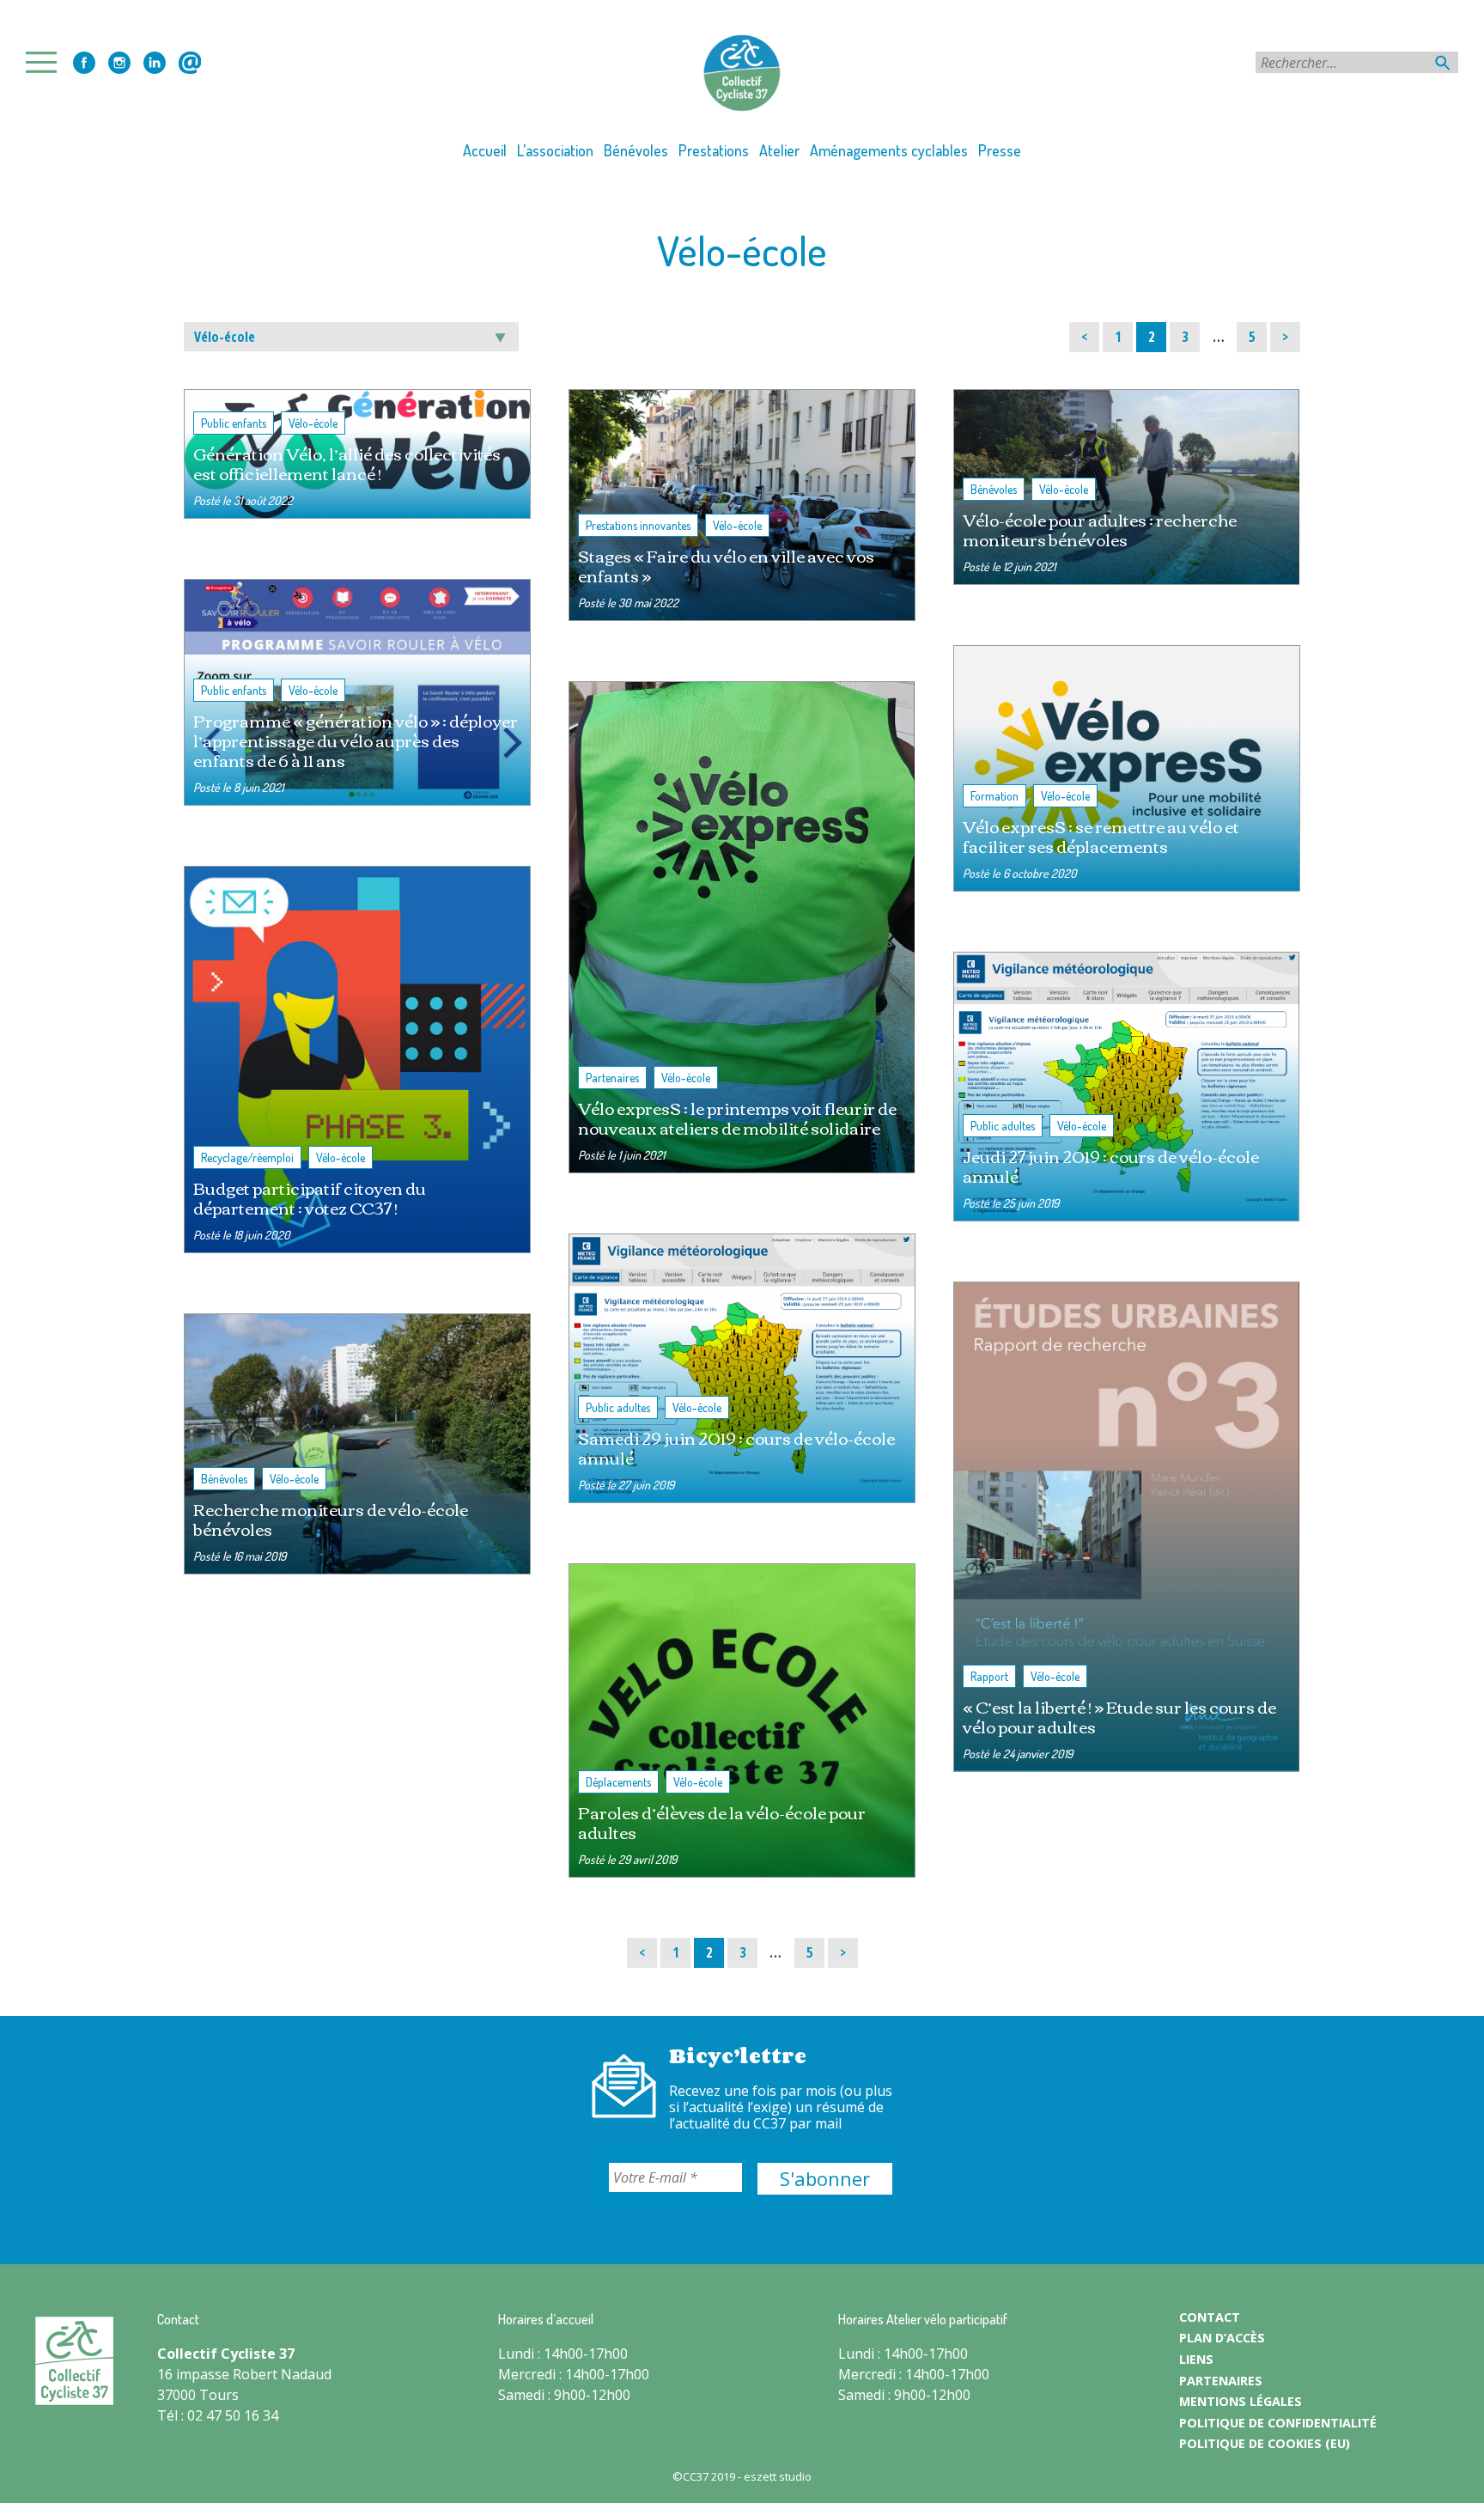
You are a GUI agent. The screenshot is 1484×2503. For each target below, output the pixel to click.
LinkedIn (155, 63)
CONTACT (1210, 2317)
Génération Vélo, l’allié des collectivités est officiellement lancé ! (347, 463)
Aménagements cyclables (889, 150)
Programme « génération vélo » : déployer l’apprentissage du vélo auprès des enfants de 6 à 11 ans (356, 740)
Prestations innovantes (638, 525)
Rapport (989, 1676)
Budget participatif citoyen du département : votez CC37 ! (310, 1197)
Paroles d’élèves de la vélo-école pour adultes (722, 1822)
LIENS (1196, 2359)
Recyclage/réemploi (247, 1157)
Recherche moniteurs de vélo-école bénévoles (331, 1519)
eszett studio (778, 2476)
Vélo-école (313, 423)
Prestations (714, 150)
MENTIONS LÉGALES (1241, 2401)
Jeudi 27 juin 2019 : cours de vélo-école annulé (1111, 1166)
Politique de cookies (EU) (1265, 2443)
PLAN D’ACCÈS (1222, 2338)
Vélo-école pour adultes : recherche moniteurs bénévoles (1100, 529)
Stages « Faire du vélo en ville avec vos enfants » (726, 565)
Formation (994, 796)
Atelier (779, 150)
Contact (190, 63)
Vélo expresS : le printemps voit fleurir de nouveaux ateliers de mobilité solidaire (737, 1118)
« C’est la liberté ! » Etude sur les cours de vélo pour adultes (1119, 1716)
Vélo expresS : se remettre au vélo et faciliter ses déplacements (1101, 836)
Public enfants (234, 423)
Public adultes (618, 1407)
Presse (1000, 150)
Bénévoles (636, 150)
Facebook (84, 63)
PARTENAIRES (1221, 2381)
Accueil (485, 150)
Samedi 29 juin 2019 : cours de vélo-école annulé (736, 1447)
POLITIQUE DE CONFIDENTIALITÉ (1278, 2423)
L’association (555, 150)
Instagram (119, 63)
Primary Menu (46, 62)
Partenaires (612, 1078)
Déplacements (618, 1782)
